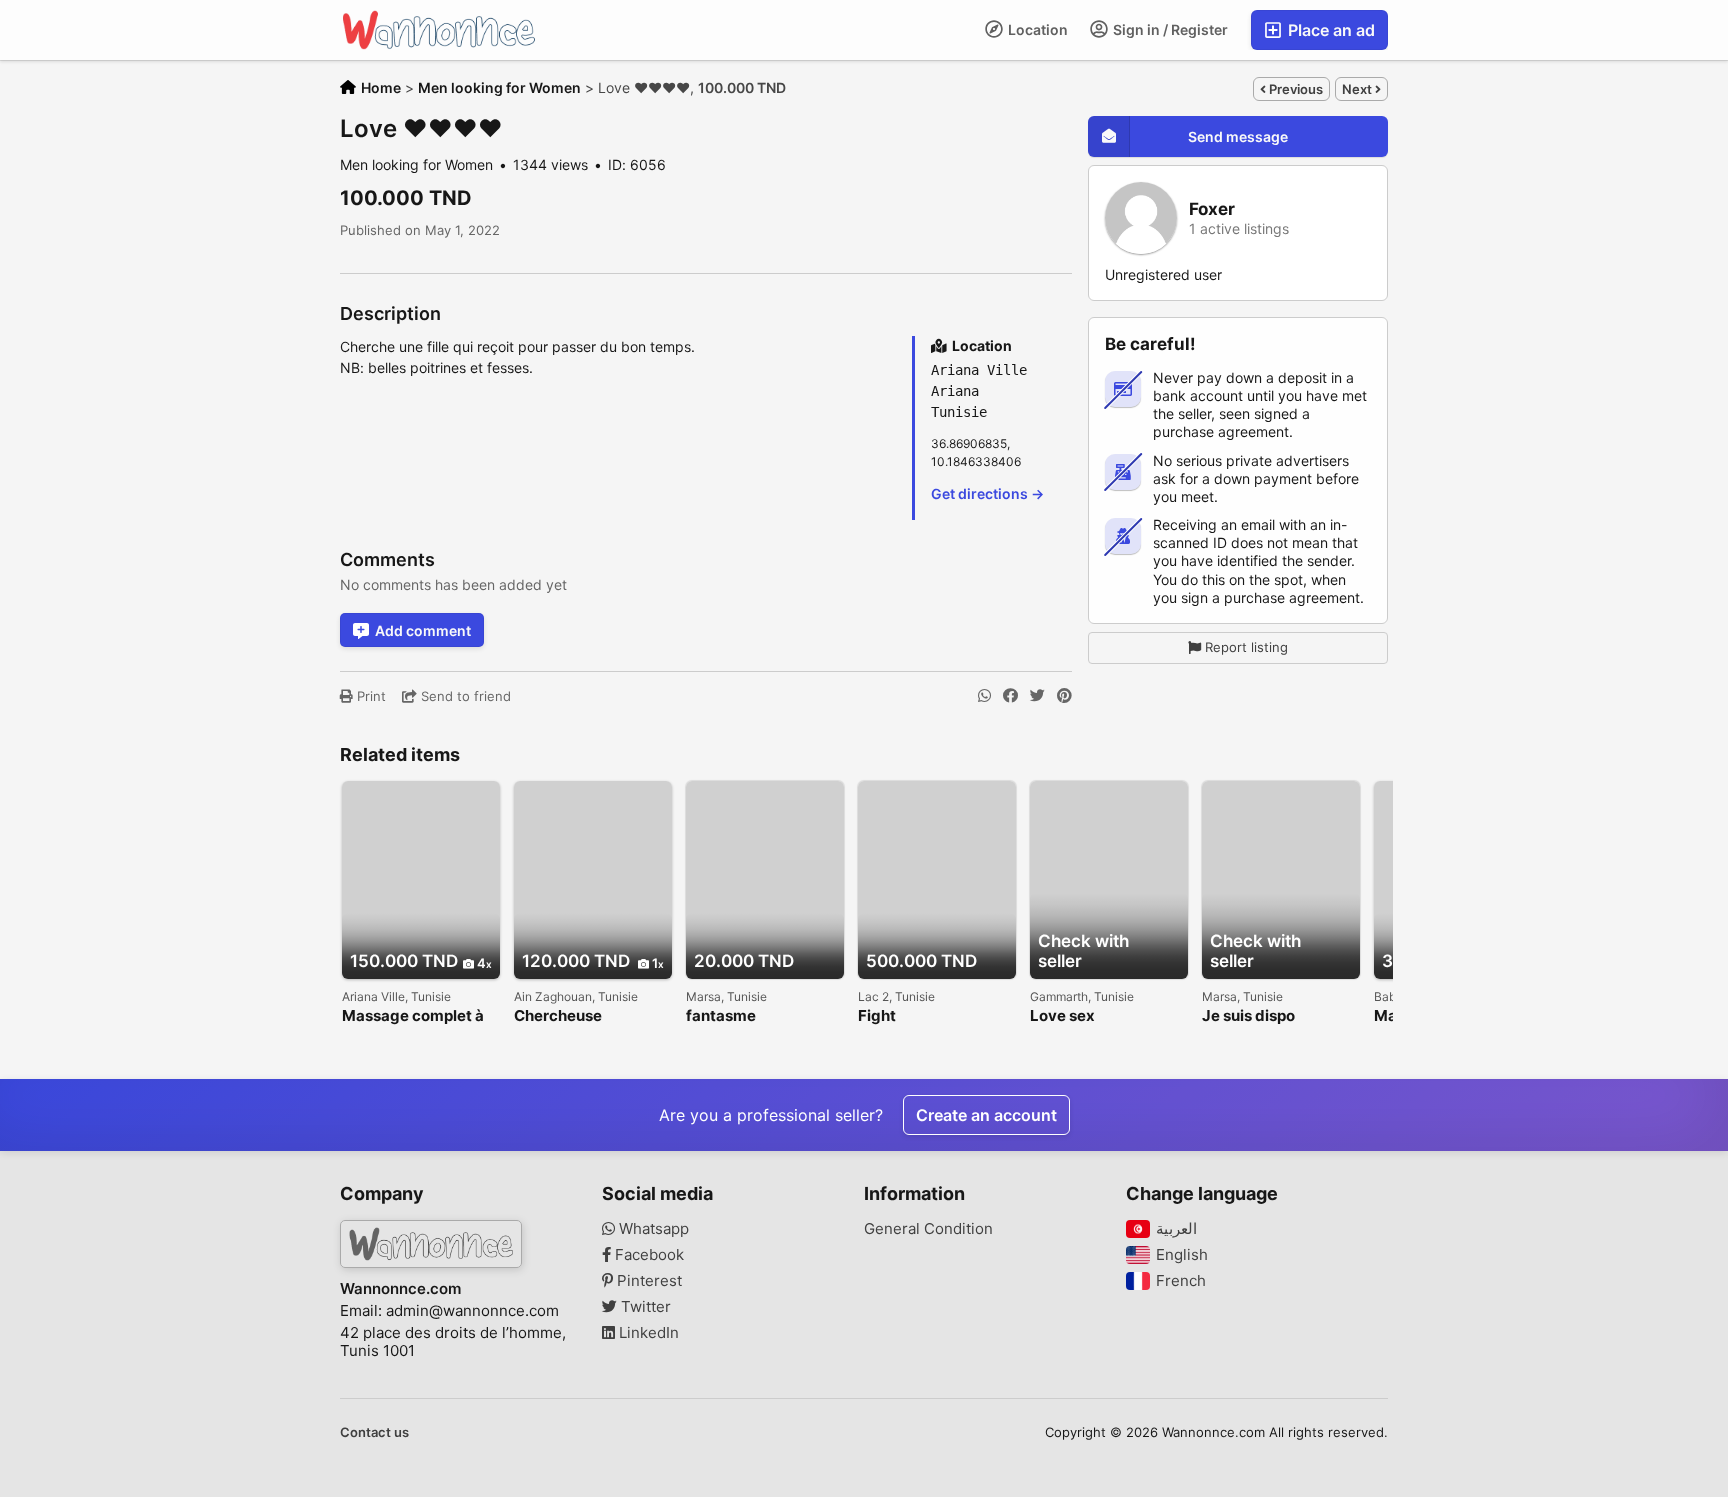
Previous (1294, 89)
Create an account (986, 1115)
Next (1358, 89)
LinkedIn (647, 1333)
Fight (877, 1016)
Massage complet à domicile (413, 1016)
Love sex (1062, 1016)
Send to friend (464, 696)
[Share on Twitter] (1037, 696)
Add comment (423, 630)
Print (369, 696)
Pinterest (647, 1281)
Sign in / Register (1169, 29)
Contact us (374, 1432)
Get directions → (987, 493)
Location (1036, 29)
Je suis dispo (1248, 1016)
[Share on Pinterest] (1064, 696)
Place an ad (1329, 30)
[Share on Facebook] (1010, 696)
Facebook (647, 1255)
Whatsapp (652, 1229)
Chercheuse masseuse (558, 1016)
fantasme (721, 1016)
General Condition (928, 1229)
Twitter (644, 1307)
